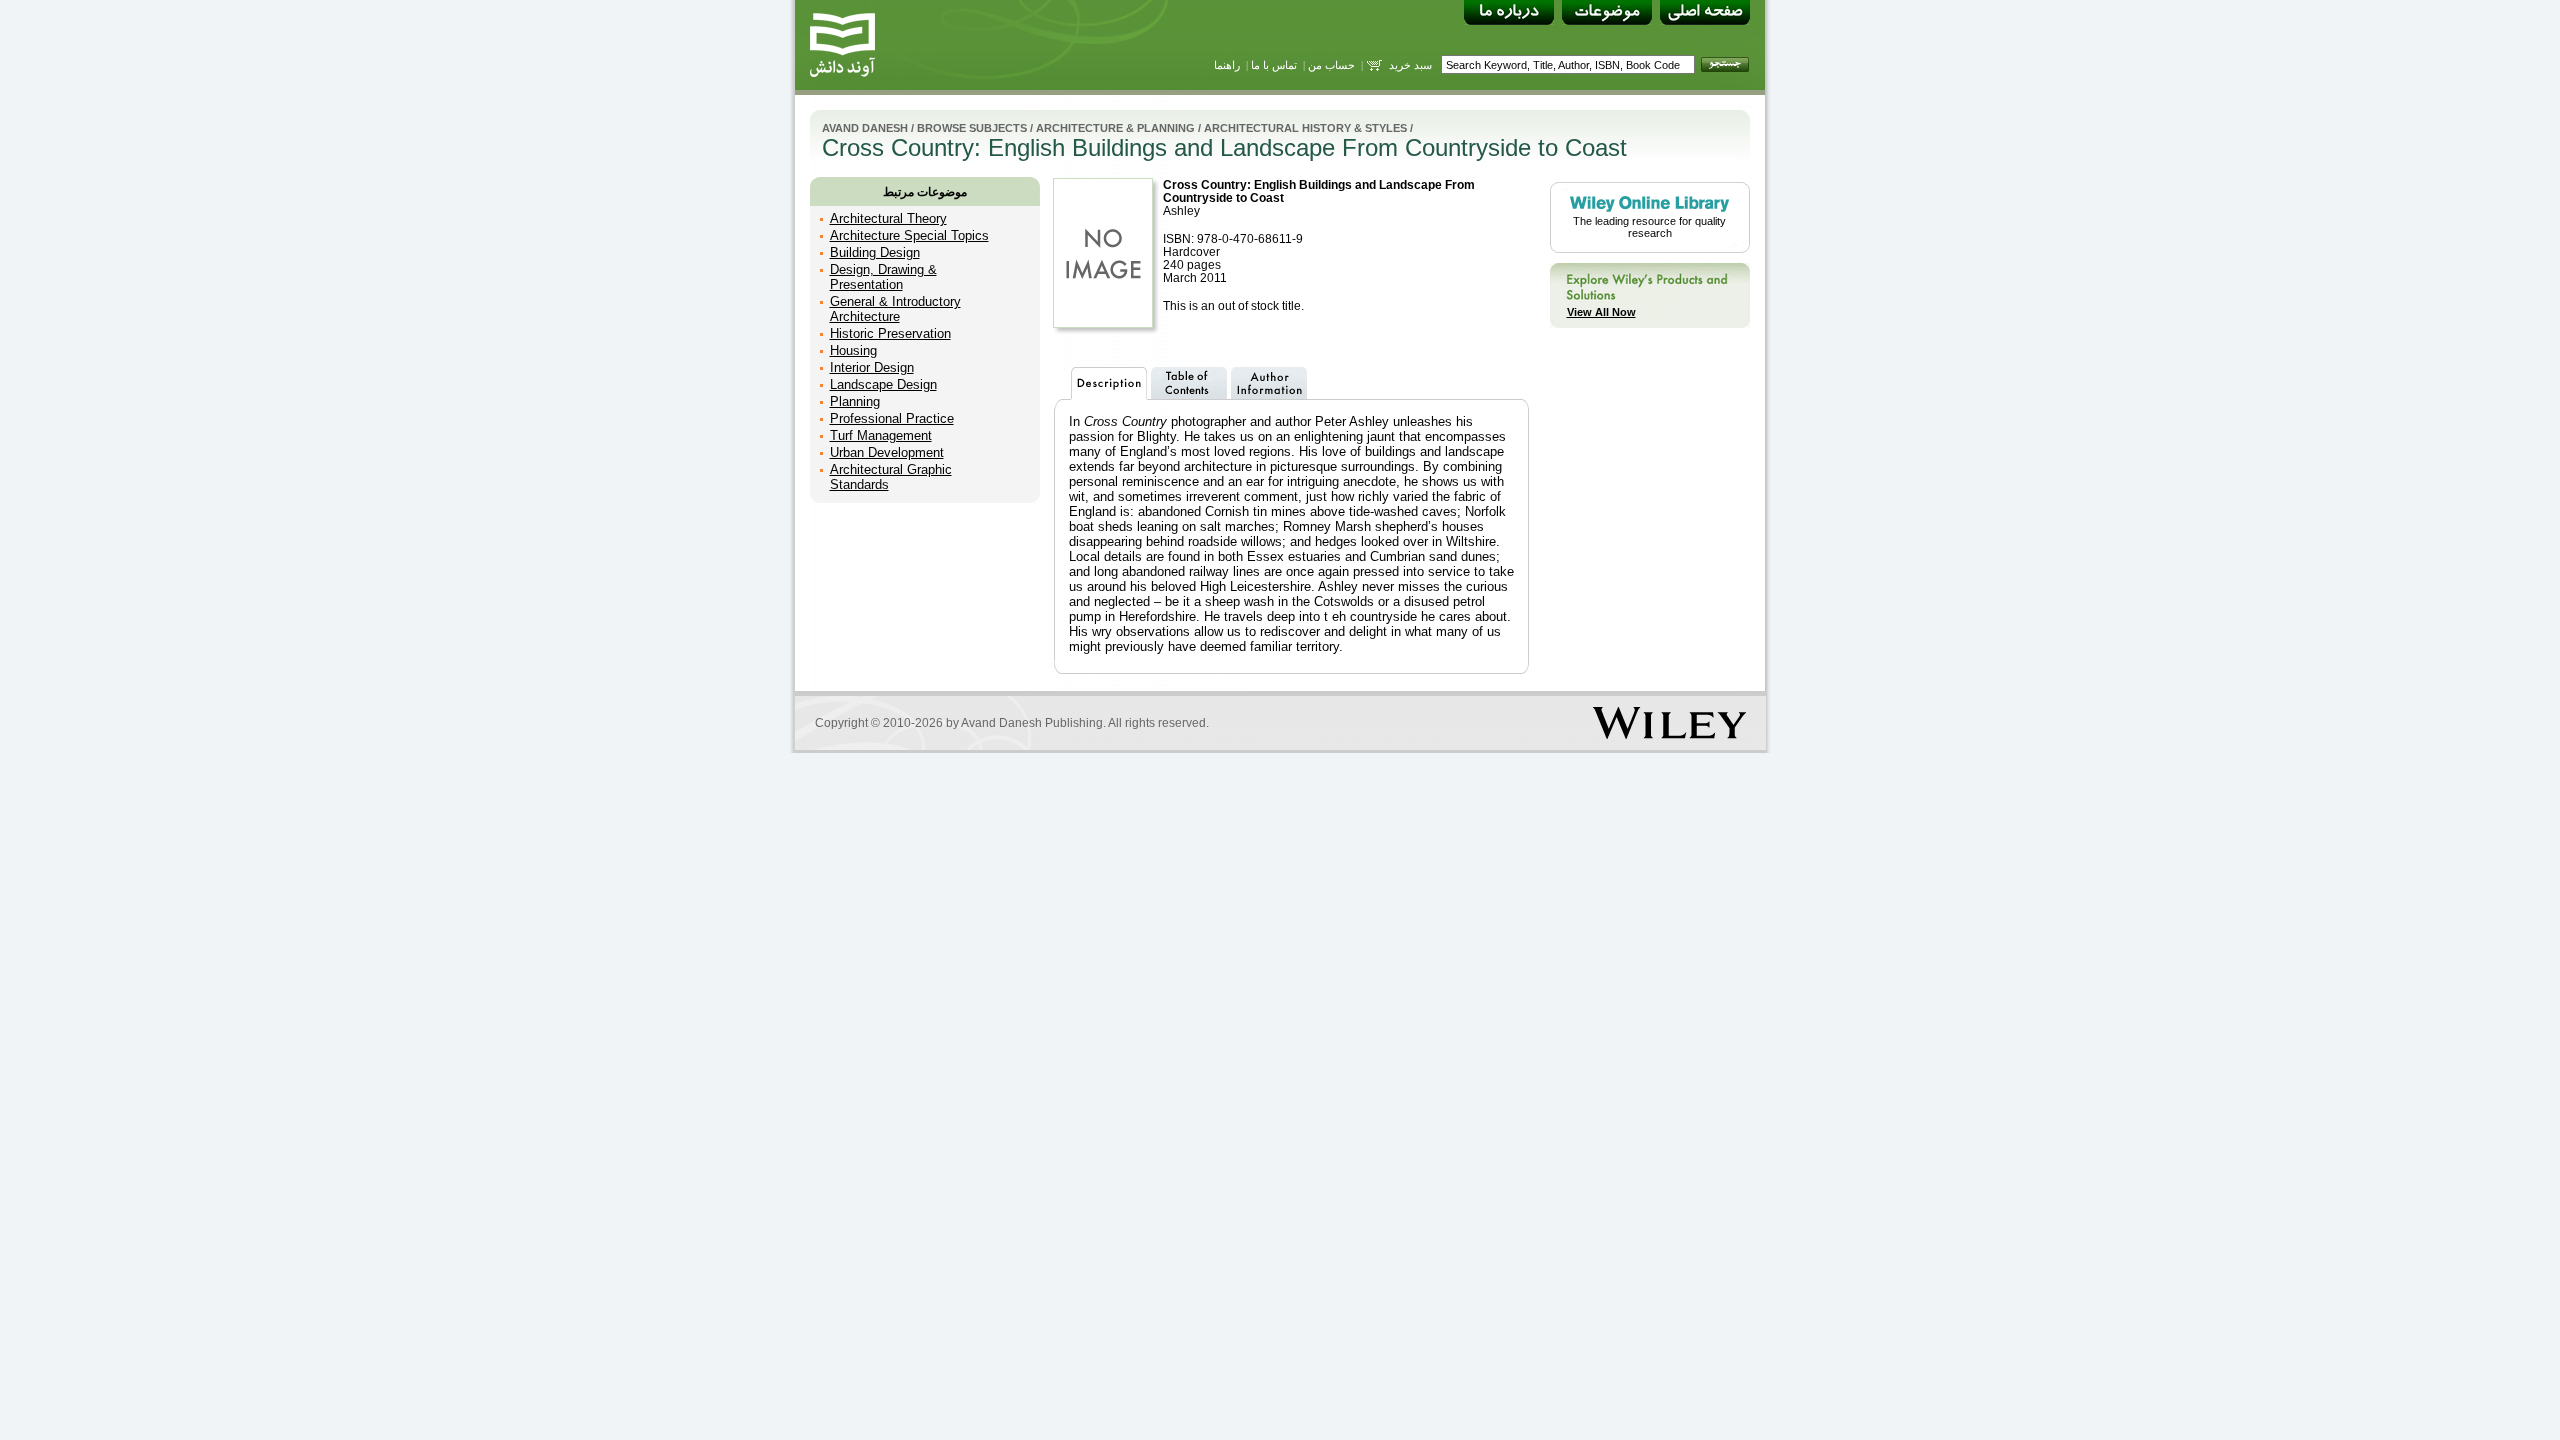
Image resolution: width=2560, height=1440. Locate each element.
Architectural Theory (888, 218)
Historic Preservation (890, 333)
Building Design (875, 252)
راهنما (1227, 65)
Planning (855, 401)
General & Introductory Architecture (895, 309)
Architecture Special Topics (909, 235)
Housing (853, 350)
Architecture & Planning (1115, 128)
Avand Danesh (865, 128)
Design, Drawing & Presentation (883, 277)
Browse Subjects (972, 128)
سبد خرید (1410, 65)
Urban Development (887, 452)
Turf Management (881, 435)
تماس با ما (1274, 65)
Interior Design (872, 367)
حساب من (1331, 65)
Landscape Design (883, 384)
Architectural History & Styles (1305, 128)
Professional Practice (892, 418)
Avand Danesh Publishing (1032, 723)
